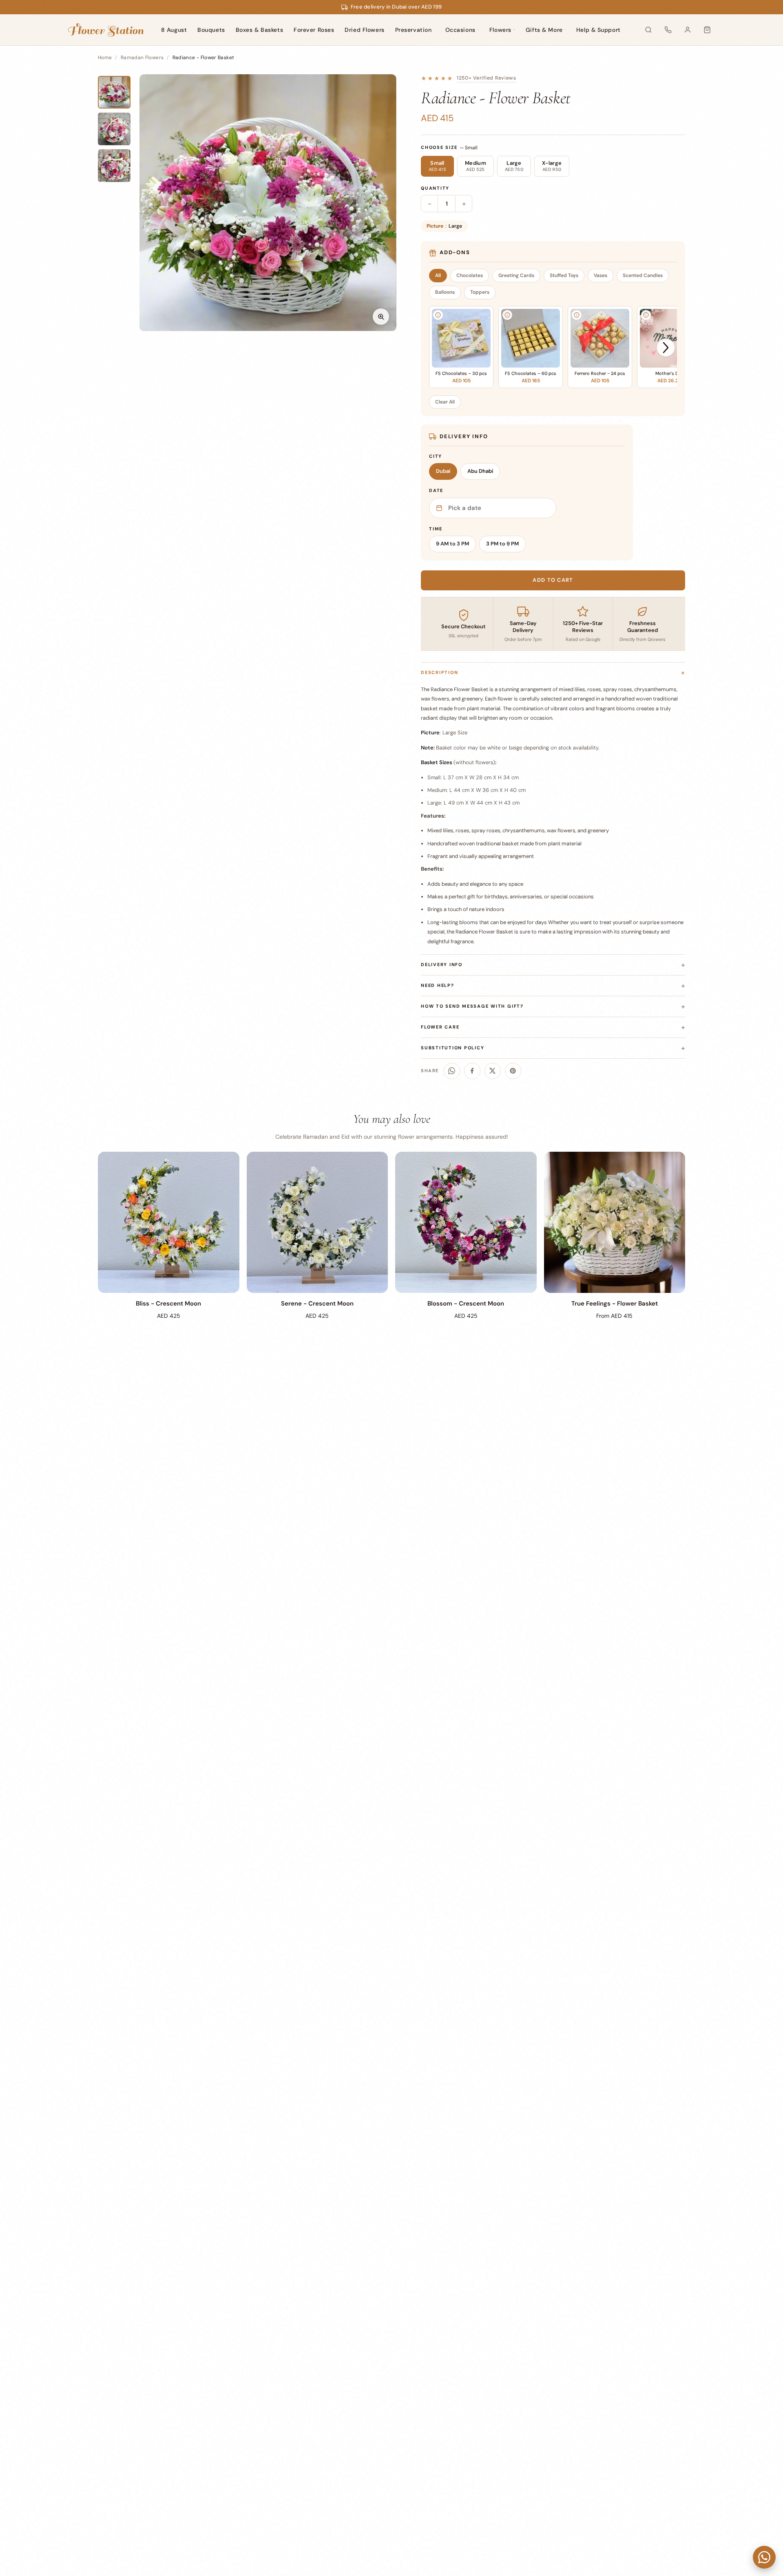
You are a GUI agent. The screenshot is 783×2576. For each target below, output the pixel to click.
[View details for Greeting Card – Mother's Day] (646, 315)
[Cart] (707, 30)
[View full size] (381, 317)
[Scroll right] (666, 348)
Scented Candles (643, 275)
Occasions (460, 30)
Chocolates (470, 275)
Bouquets (211, 30)
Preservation (414, 30)
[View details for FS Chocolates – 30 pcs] (438, 315)
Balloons (445, 292)
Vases (601, 275)
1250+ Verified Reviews (487, 78)
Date (436, 490)
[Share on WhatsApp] (452, 1071)
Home (105, 58)
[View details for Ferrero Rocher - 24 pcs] (577, 315)
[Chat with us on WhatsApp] (764, 2557)
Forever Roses (314, 30)
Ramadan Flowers (142, 58)
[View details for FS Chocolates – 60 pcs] (507, 315)
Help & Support (598, 30)
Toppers (480, 292)
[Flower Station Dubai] (106, 30)
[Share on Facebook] (472, 1071)
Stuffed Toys (564, 275)
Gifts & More (544, 30)
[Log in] (688, 30)
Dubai (443, 471)
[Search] (648, 30)
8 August (174, 30)
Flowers (500, 30)
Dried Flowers (364, 30)
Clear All (445, 402)
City (436, 456)
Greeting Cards (516, 275)
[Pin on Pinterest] (513, 1071)
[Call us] (668, 30)
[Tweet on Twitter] (493, 1071)
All (438, 275)
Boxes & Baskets (259, 30)
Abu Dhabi (480, 471)
